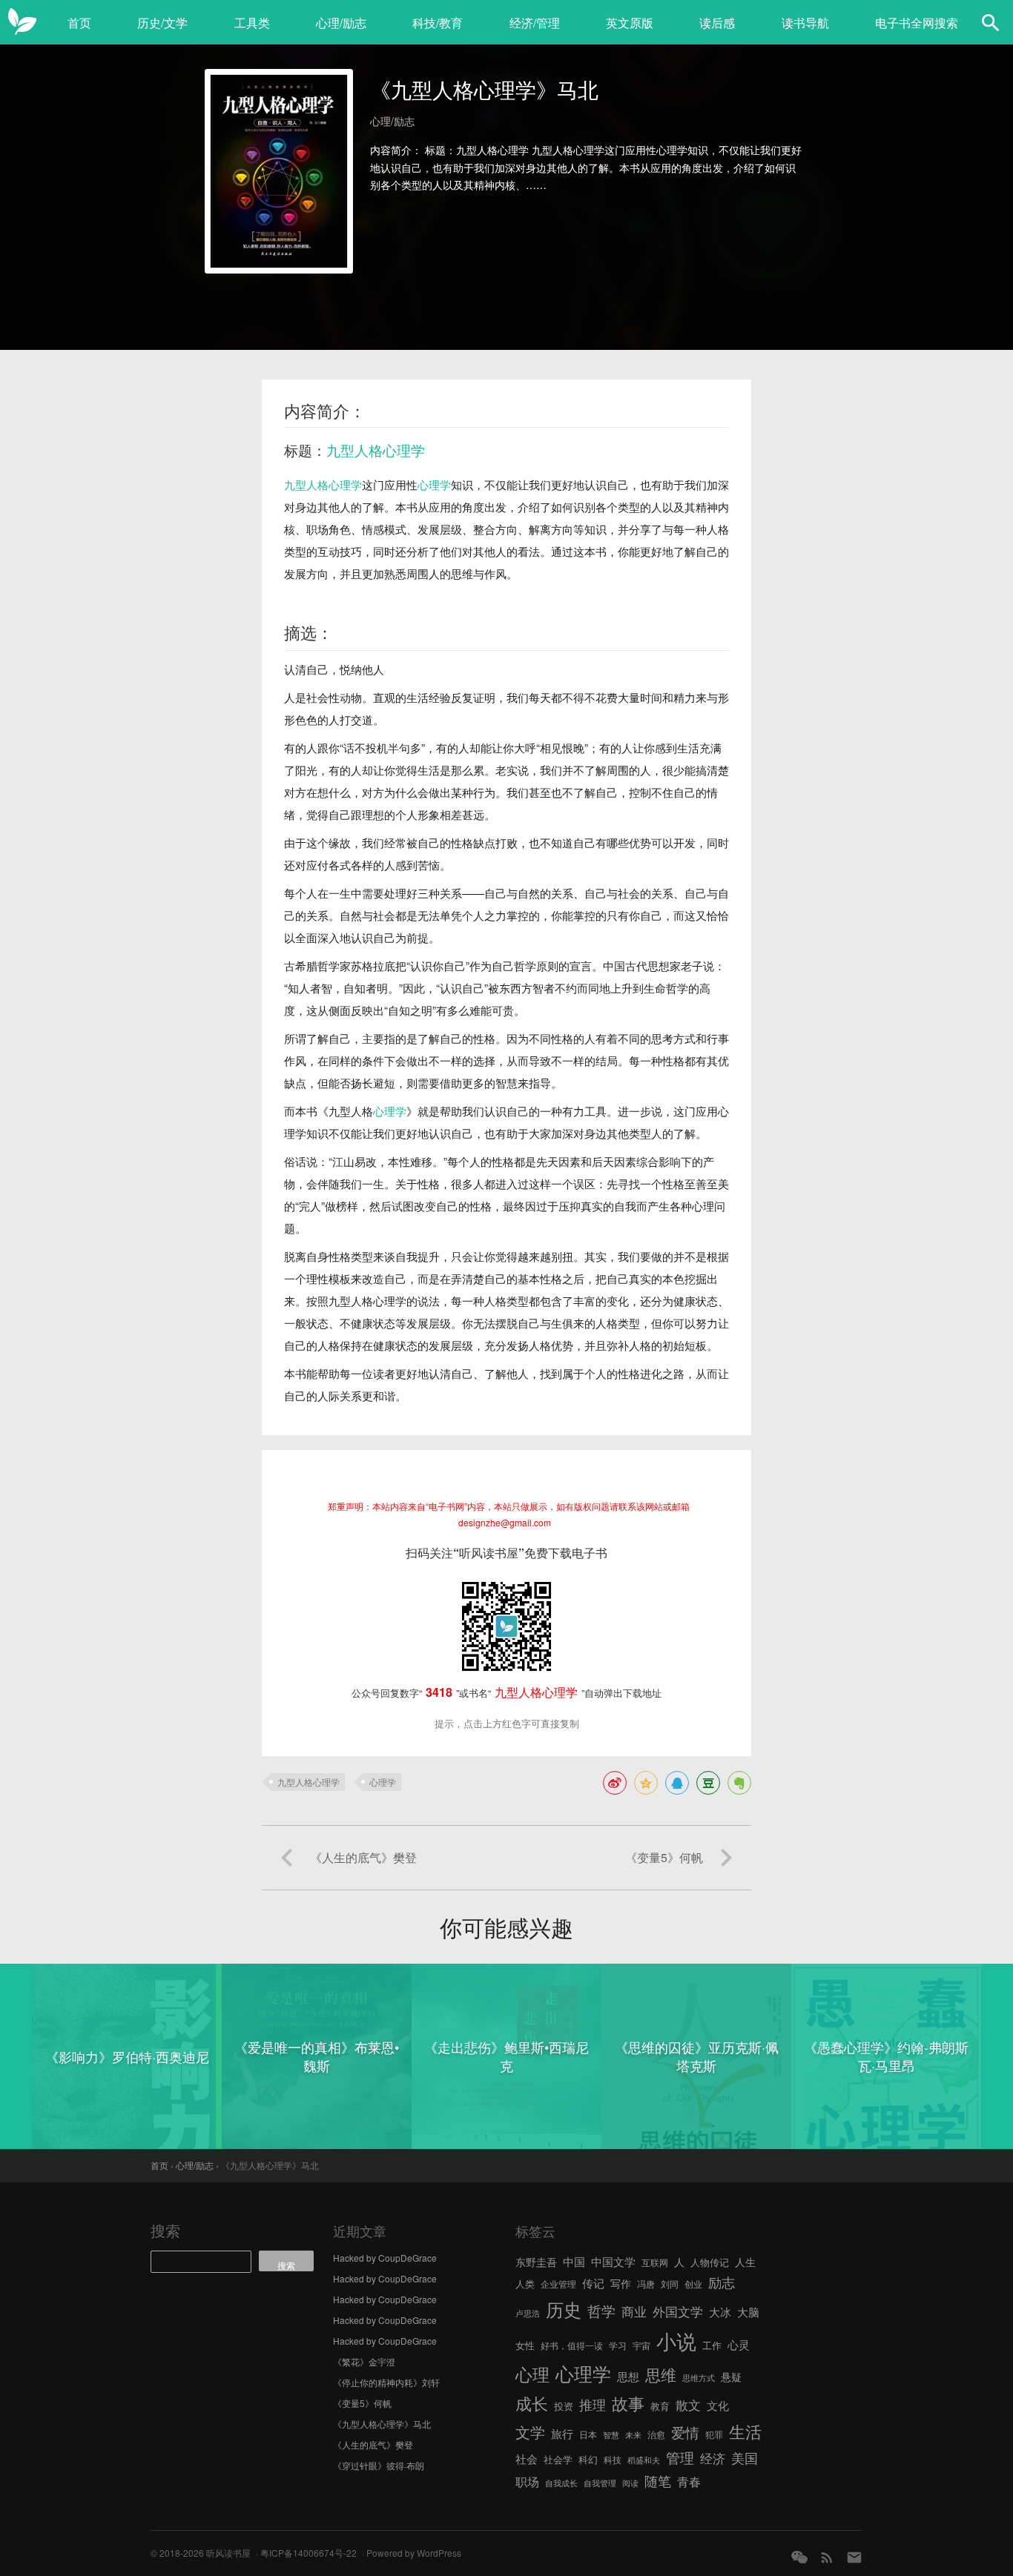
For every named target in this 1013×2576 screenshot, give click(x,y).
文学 (530, 2432)
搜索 (165, 2230)
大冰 (720, 2311)
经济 (713, 2458)
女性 (525, 2345)
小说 (676, 2341)
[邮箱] (854, 2557)
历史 (564, 2309)
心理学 (434, 484)
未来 (633, 2435)
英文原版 (630, 23)
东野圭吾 (536, 2262)
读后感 (717, 23)
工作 (712, 2345)
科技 (613, 2459)
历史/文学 (162, 23)
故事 (628, 2403)
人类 (525, 2284)
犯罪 (714, 2434)
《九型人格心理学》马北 (382, 2424)
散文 (688, 2404)
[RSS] (827, 2557)
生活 (745, 2431)
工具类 (252, 23)
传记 (593, 2283)
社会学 (558, 2459)
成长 (532, 2403)
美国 (745, 2457)
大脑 (748, 2312)
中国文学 (613, 2261)
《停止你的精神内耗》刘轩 (386, 2382)
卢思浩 (528, 2313)
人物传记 (710, 2262)
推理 (593, 2404)
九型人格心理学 (376, 450)
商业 (634, 2311)
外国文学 (678, 2311)
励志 (722, 2282)
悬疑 (731, 2377)
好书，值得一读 (572, 2345)
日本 (588, 2434)
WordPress (439, 2553)
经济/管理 (535, 23)
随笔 (658, 2480)
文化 (718, 2405)
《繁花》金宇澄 (364, 2361)
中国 (574, 2261)
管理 (680, 2457)
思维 (661, 2374)
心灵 (739, 2344)
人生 (745, 2262)
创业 (693, 2284)
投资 (564, 2406)
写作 (621, 2283)
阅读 (630, 2483)
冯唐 (646, 2284)
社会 (527, 2458)
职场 (527, 2481)
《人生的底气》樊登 (373, 2444)
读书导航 (805, 23)
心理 (532, 2374)
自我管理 (600, 2483)
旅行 (562, 2433)
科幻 (588, 2459)
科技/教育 (438, 23)
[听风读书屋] (22, 22)
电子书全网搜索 (917, 23)
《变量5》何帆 (362, 2403)
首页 (79, 23)
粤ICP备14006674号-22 (308, 2553)
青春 (689, 2481)
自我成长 (561, 2483)
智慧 (611, 2435)
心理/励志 (341, 23)
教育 (660, 2406)
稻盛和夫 (644, 2460)
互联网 (655, 2262)
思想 (628, 2376)
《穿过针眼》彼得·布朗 (379, 2465)
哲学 (601, 2311)
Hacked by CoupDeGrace (385, 2258)
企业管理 (558, 2284)
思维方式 (699, 2378)
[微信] (799, 2557)
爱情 (685, 2432)
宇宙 (641, 2345)
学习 (618, 2345)
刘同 (670, 2284)
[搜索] (991, 22)
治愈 (656, 2434)
